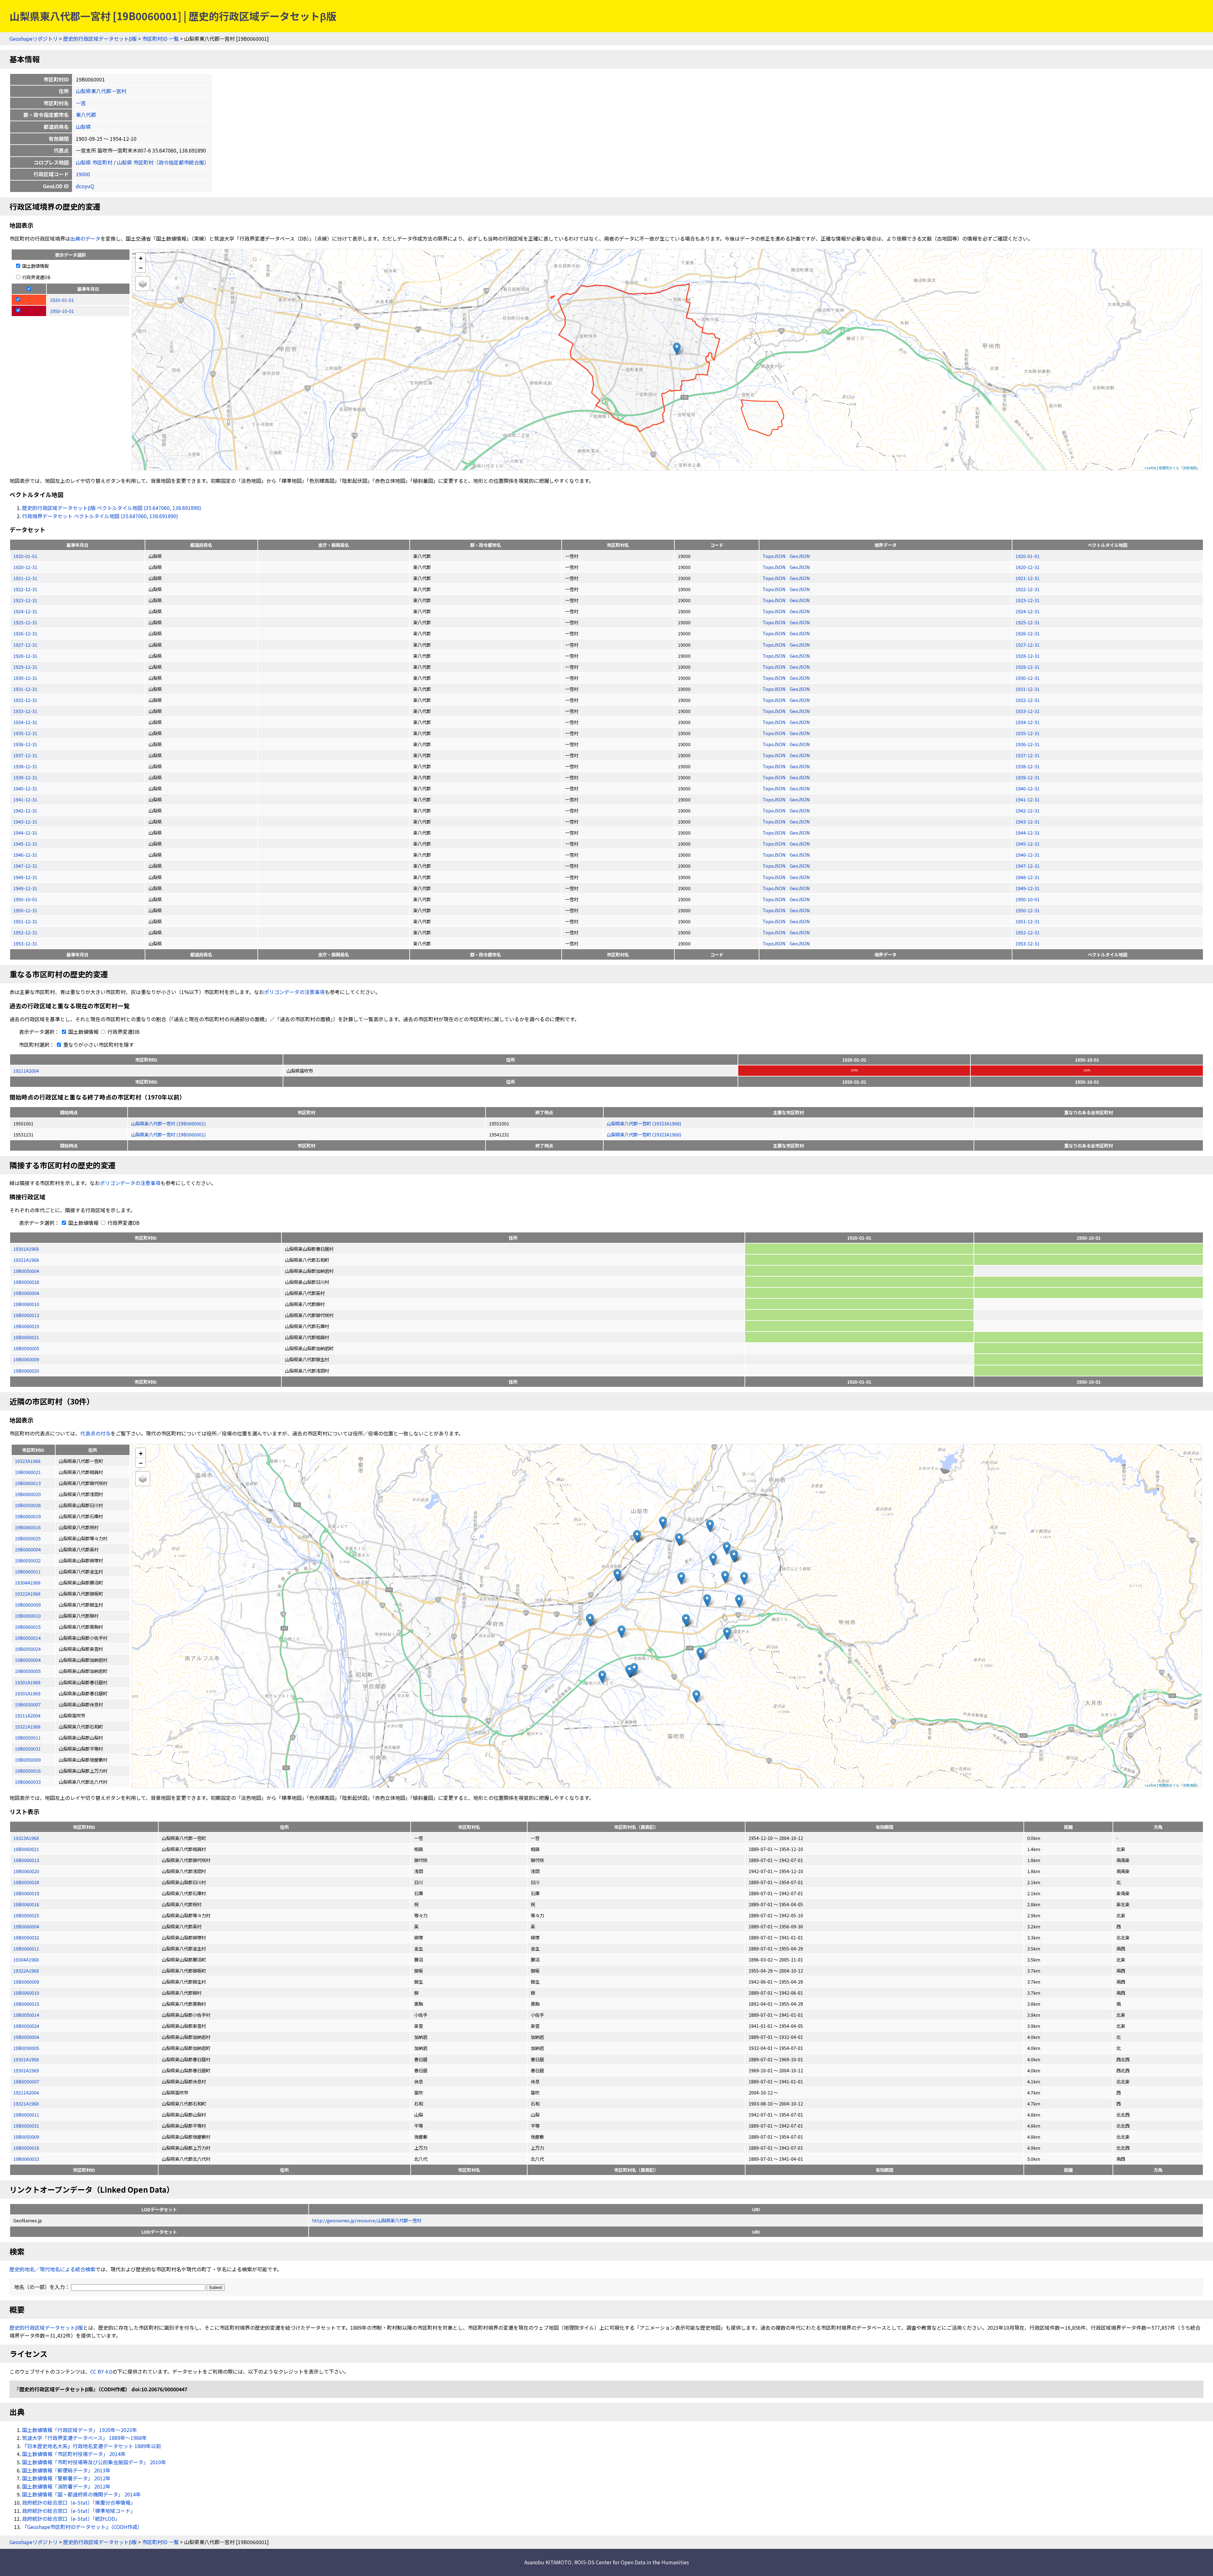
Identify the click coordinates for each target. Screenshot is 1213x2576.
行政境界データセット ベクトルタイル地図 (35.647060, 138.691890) (100, 516)
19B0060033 (26, 2159)
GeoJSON (800, 556)
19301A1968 (26, 1249)
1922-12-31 (25, 589)
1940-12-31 (25, 788)
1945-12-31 (25, 844)
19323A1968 (26, 1838)
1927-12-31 (25, 645)
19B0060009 (26, 1359)
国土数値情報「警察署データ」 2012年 (66, 2478)
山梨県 (83, 127)
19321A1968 (26, 1260)
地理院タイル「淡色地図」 (1179, 468)
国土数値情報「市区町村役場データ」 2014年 (74, 2454)
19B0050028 (26, 1282)
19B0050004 (26, 1271)
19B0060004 (26, 1293)
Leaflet (1150, 468)
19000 (83, 174)
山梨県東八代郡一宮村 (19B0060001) (168, 1123)
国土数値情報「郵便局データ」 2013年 (66, 2470)
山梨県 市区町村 (94, 162)
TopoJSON (775, 556)
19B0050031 (26, 2126)
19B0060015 (26, 2004)
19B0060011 (26, 1948)
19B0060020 (26, 1371)
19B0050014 (26, 2015)
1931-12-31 (25, 689)
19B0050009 (26, 2137)
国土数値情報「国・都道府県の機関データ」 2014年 (81, 2494)
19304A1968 (26, 1959)
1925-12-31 (25, 622)
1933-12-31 (25, 711)
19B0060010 (26, 1304)
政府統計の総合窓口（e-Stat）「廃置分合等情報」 (79, 2502)
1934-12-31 (25, 722)
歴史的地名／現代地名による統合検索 (52, 2269)
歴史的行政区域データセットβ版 (100, 39)
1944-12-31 (25, 833)
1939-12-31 (25, 777)
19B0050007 (26, 2081)
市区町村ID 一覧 (160, 39)
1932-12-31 (25, 700)
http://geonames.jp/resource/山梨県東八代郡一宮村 (367, 2220)
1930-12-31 (25, 678)
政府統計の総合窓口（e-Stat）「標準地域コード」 (79, 2511)
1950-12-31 (25, 910)
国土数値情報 (35, 266)
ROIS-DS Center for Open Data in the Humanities (632, 2562)
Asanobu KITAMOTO (548, 2562)
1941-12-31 (25, 799)
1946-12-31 (25, 855)
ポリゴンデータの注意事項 (294, 992)
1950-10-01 (25, 899)
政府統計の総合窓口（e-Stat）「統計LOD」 (71, 2519)
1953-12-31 (25, 943)
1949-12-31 (25, 888)
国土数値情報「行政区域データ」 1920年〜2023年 (80, 2430)
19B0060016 (26, 1904)
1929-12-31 (25, 667)
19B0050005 (26, 1348)
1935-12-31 (25, 733)
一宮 (81, 103)
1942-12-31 (25, 810)
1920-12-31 (25, 567)
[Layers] (143, 284)
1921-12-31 (25, 578)
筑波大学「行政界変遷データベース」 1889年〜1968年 (84, 2438)
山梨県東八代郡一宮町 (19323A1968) (644, 1123)
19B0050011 (26, 2115)
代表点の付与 (95, 1433)
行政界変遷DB (36, 277)
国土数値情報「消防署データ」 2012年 (66, 2486)
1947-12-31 (25, 866)
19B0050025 (26, 1915)
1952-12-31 (25, 932)
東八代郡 (86, 115)
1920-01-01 (25, 556)
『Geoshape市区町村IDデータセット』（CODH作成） (82, 2527)
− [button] (141, 267)
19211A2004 (26, 1071)
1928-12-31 (25, 656)
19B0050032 (26, 1937)
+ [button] (141, 258)
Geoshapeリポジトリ (34, 39)
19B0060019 (26, 1326)
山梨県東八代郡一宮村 (101, 91)
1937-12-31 (25, 755)
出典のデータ (85, 238)
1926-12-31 (25, 633)
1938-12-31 (25, 766)
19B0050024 (26, 2026)
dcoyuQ (85, 186)
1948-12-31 (25, 877)
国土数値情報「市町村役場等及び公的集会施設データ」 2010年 (94, 2462)
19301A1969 (26, 2070)
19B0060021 (26, 1337)
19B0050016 (26, 2148)
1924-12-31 (25, 611)
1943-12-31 (25, 821)
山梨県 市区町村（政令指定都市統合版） (163, 162)
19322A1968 (26, 1971)
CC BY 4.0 (101, 2371)
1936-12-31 (25, 744)
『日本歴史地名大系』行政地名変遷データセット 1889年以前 (92, 2446)
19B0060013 (26, 1315)
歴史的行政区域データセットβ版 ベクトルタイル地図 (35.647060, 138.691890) (112, 508)
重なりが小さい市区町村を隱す (98, 1045)
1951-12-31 (25, 921)
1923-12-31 (25, 600)
